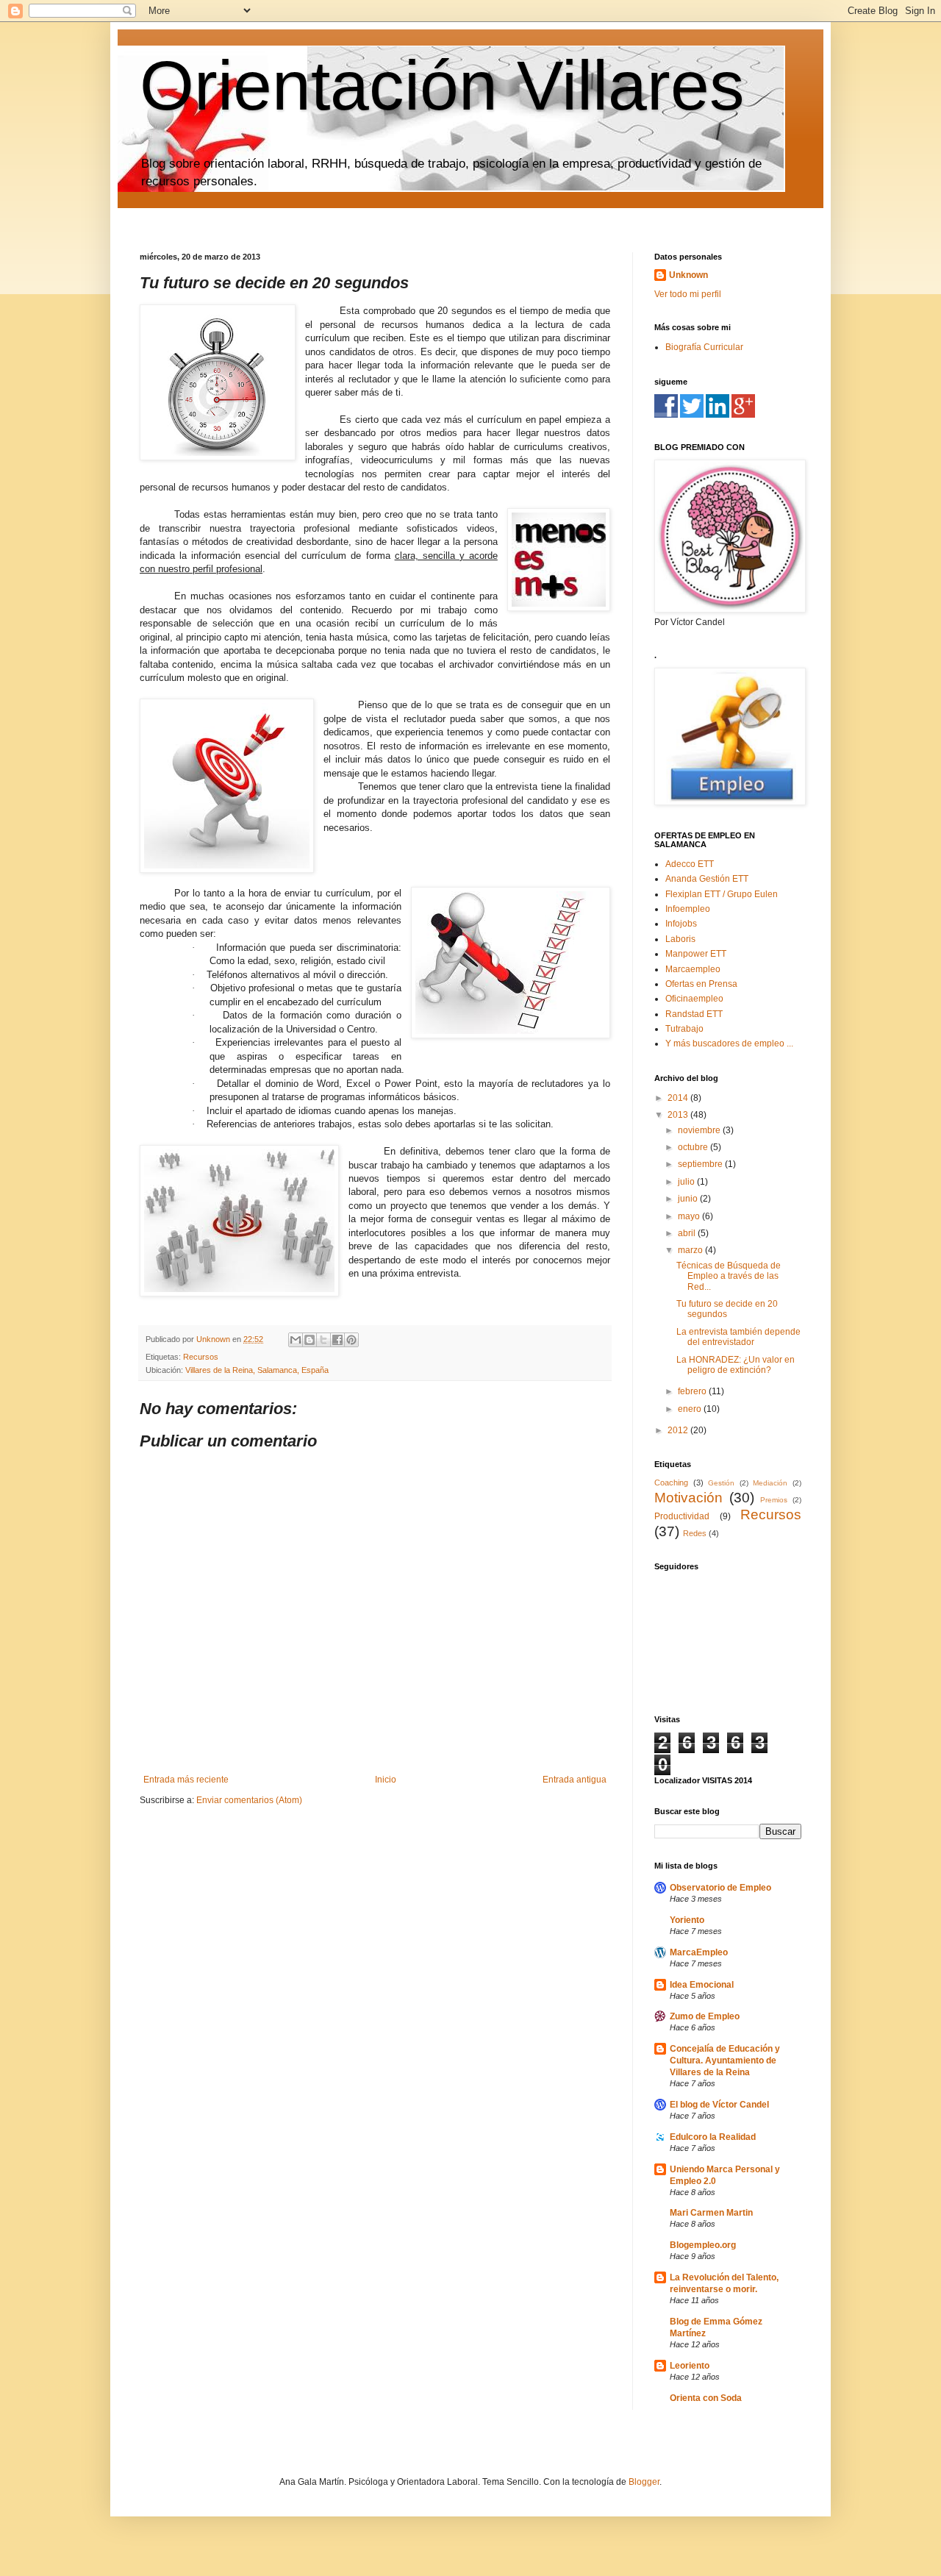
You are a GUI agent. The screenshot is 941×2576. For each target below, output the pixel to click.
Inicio (386, 1780)
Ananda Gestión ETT (707, 879)
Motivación (688, 1498)
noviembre (700, 1130)
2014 (679, 1098)
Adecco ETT (690, 864)
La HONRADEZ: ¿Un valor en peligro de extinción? (736, 1365)
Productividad (682, 1516)
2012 (679, 1430)
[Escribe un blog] (310, 1340)
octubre (694, 1147)
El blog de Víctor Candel (719, 2105)
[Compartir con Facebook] (337, 1340)
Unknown (688, 275)
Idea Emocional (702, 1985)
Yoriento (687, 1920)
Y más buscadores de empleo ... (729, 1043)
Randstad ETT (694, 1014)
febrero (693, 1391)
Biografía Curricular (704, 347)
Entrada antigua (575, 1780)
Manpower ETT (696, 954)
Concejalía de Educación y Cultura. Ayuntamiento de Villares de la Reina (725, 2061)
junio (689, 1199)
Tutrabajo (684, 1029)
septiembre (701, 1164)
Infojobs (681, 924)
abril (688, 1233)
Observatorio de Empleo (720, 1888)
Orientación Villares (442, 85)
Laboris (680, 939)
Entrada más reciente (186, 1780)
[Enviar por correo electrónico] (296, 1340)
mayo (690, 1216)
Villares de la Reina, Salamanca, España (257, 1370)
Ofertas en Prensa (701, 984)
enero (691, 1409)
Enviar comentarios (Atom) (249, 1800)
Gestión (721, 1483)
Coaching (671, 1483)
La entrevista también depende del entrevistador (738, 1337)
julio (687, 1182)
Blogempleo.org (703, 2245)
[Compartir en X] (323, 1340)
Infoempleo (688, 909)
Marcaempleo (693, 969)
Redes (695, 1533)
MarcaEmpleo (699, 1952)
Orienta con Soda (706, 2398)
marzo (691, 1250)
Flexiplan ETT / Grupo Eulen (722, 894)
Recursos (201, 1357)
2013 (679, 1115)
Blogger (644, 2482)
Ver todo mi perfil (688, 294)
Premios (774, 1500)
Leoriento (690, 2366)
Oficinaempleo (694, 999)
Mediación (770, 1483)
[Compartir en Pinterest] (351, 1340)
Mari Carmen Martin (711, 2213)
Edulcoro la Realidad (713, 2137)
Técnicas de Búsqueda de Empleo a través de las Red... (729, 1276)
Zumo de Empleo (705, 2016)
